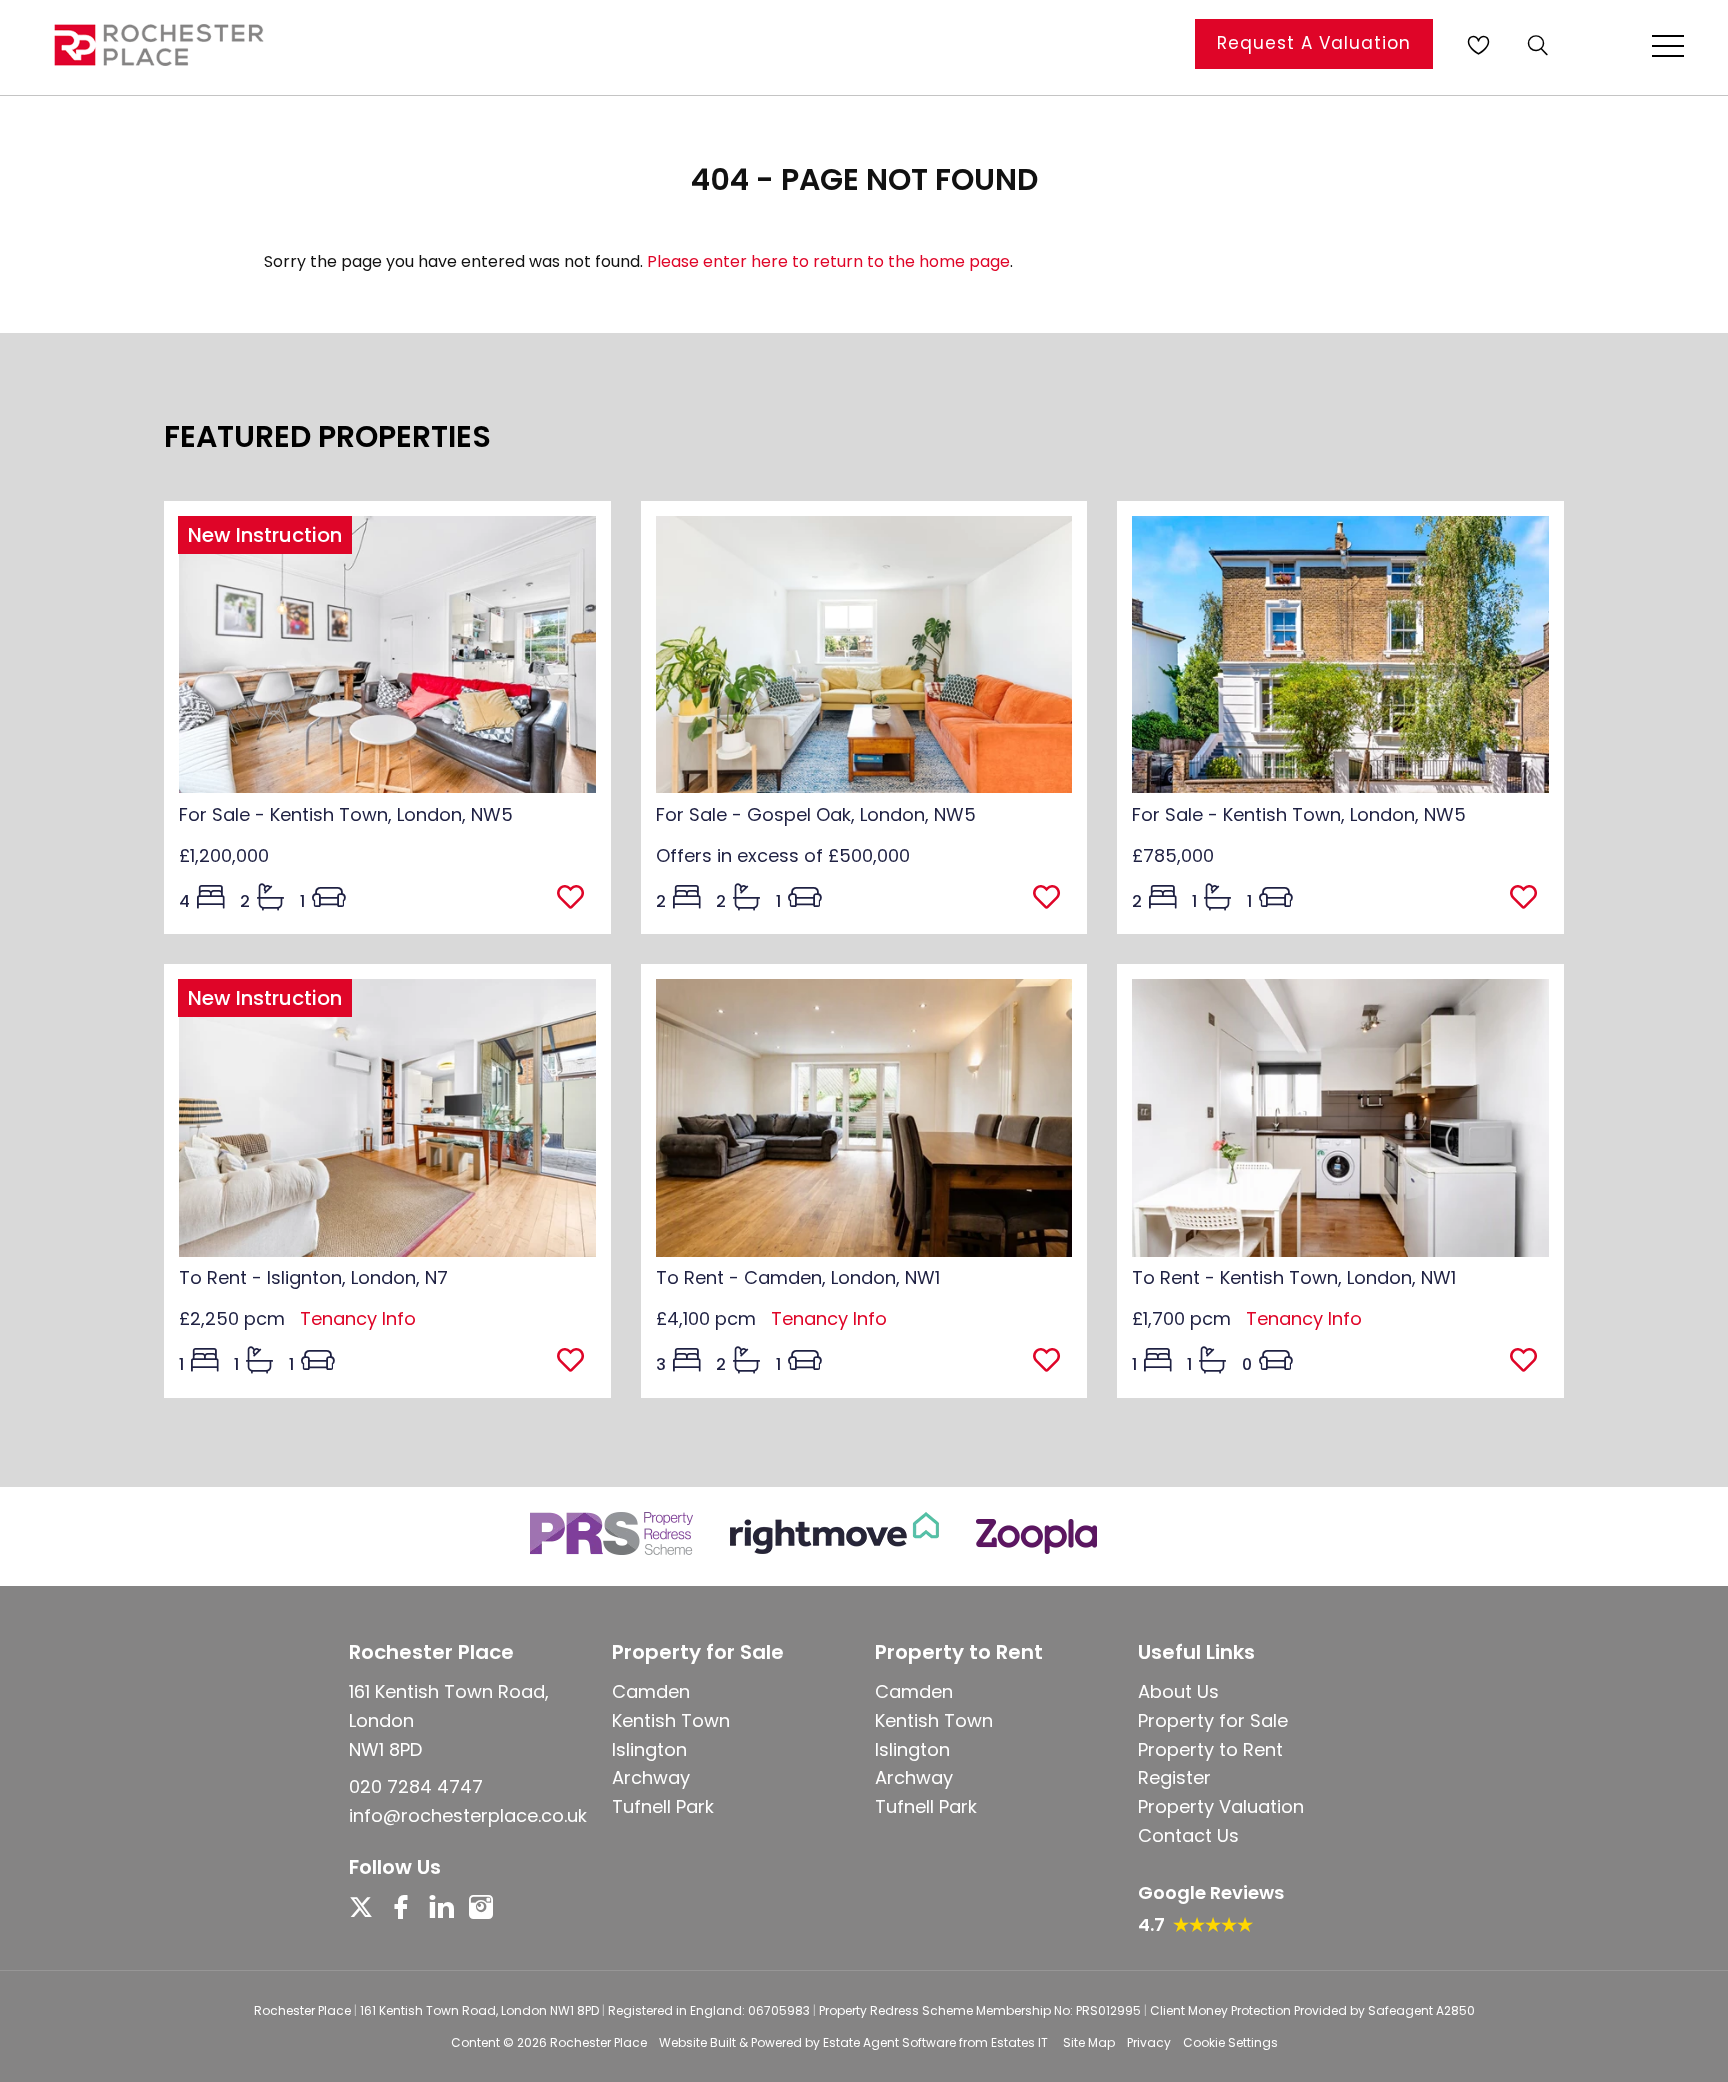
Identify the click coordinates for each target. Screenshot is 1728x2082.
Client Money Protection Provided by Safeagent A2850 (1312, 2010)
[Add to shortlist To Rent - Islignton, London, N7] (576, 1362)
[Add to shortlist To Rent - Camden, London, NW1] (1052, 1362)
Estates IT (1019, 2042)
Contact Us (1188, 1835)
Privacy (1149, 2042)
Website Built (697, 2042)
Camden (651, 1691)
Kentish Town (671, 1720)
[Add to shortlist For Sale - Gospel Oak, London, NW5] (1052, 899)
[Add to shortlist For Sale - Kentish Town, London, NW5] (576, 899)
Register (1174, 1777)
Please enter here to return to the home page (828, 261)
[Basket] (1478, 45)
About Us (1178, 1691)
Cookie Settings (1230, 2042)
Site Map (1089, 2042)
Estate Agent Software (889, 2042)
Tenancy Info (358, 1318)
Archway (651, 1777)
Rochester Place (598, 2042)
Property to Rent (1210, 1749)
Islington (649, 1749)
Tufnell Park (663, 1806)
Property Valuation (1221, 1806)
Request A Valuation (1314, 43)
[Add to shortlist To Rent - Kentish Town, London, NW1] (1529, 1362)
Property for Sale (1213, 1720)
